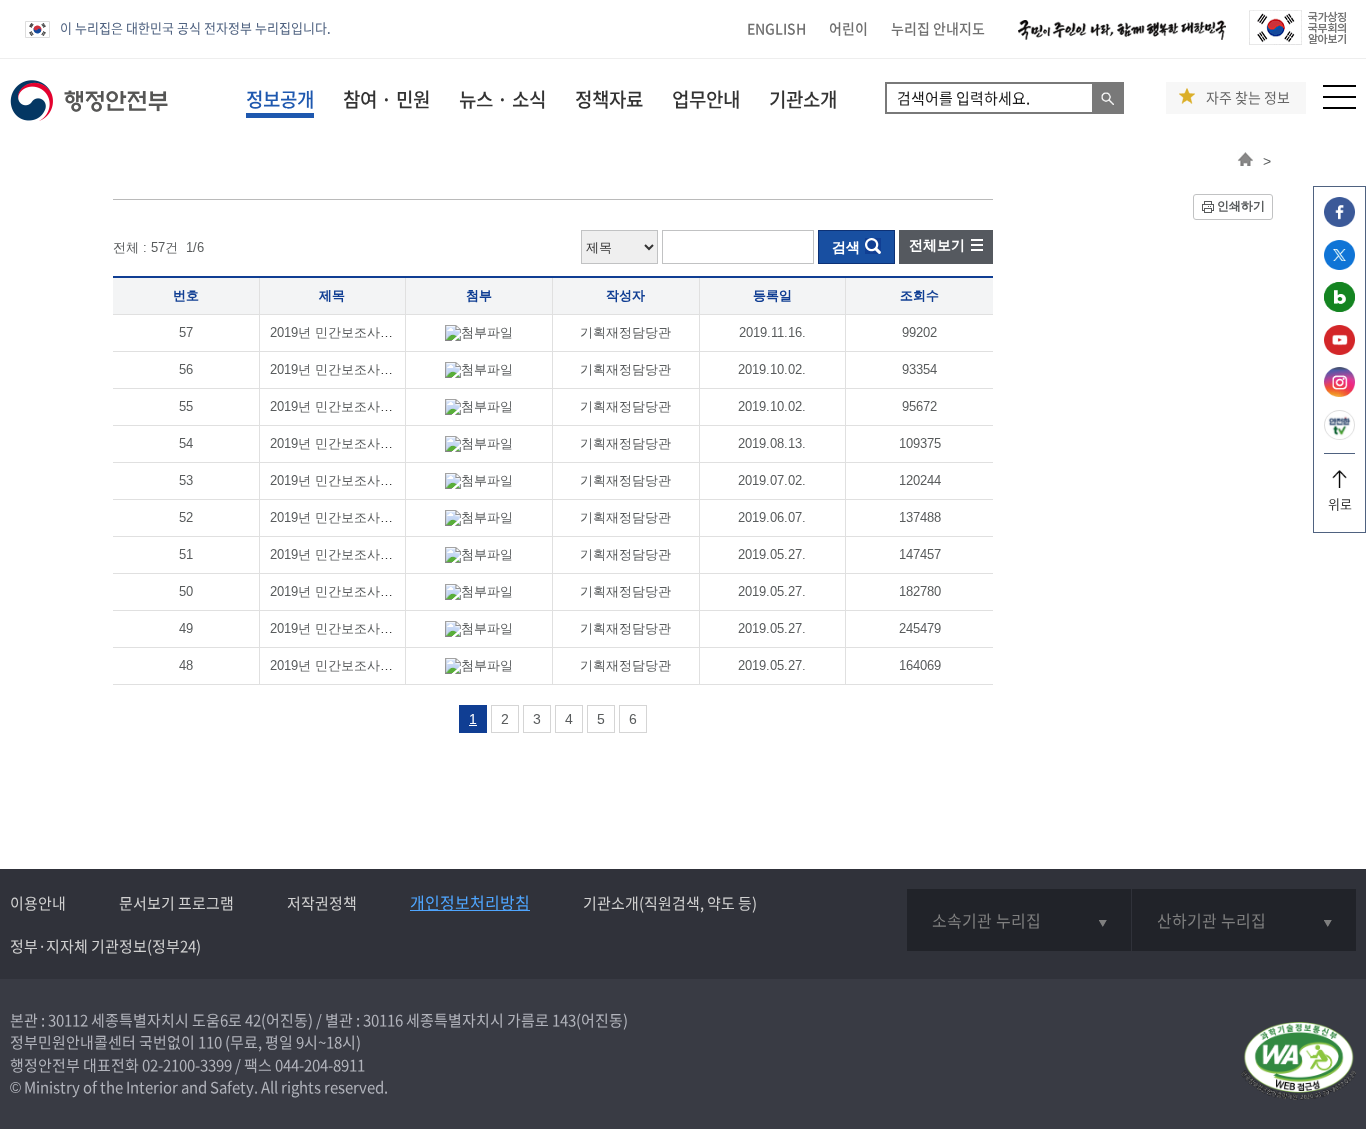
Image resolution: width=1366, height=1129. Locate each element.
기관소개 (803, 99)
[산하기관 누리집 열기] (1244, 920)
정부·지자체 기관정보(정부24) (105, 946)
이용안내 (38, 903)
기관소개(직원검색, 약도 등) (670, 903)
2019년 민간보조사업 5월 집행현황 (371, 517)
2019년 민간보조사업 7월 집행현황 (371, 443)
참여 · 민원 (386, 99)
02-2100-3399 (187, 1065)
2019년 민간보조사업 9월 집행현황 (371, 369)
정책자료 (609, 99)
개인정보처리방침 (470, 902)
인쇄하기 (1241, 206)
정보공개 (280, 99)
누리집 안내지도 (938, 28)
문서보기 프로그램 (176, 903)
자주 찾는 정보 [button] (1248, 97)
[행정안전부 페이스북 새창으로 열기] (1339, 221)
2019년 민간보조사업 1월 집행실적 (371, 665)
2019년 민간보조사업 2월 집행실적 (371, 628)
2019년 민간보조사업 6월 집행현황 (371, 480)
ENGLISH (776, 28)
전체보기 (937, 245)
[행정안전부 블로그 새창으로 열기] (1339, 306)
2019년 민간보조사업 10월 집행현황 (375, 332)
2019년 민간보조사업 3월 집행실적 (371, 591)
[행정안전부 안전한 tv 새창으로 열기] (1339, 434)
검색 (846, 247)
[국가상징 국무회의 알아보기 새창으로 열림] (1297, 39)
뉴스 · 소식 (502, 99)
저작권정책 (322, 903)
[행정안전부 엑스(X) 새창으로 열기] (1339, 264)
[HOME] (1245, 161)
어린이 (848, 28)
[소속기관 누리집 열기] (1018, 920)
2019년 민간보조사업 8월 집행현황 (371, 406)
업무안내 (706, 99)
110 (210, 1042)
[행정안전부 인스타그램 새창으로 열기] (1339, 391)
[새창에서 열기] (1298, 1062)
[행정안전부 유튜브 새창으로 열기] (1339, 349)
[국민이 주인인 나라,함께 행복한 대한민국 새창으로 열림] (1122, 39)
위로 (1340, 503)
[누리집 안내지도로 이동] (1339, 103)
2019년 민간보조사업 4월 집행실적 (371, 554)
